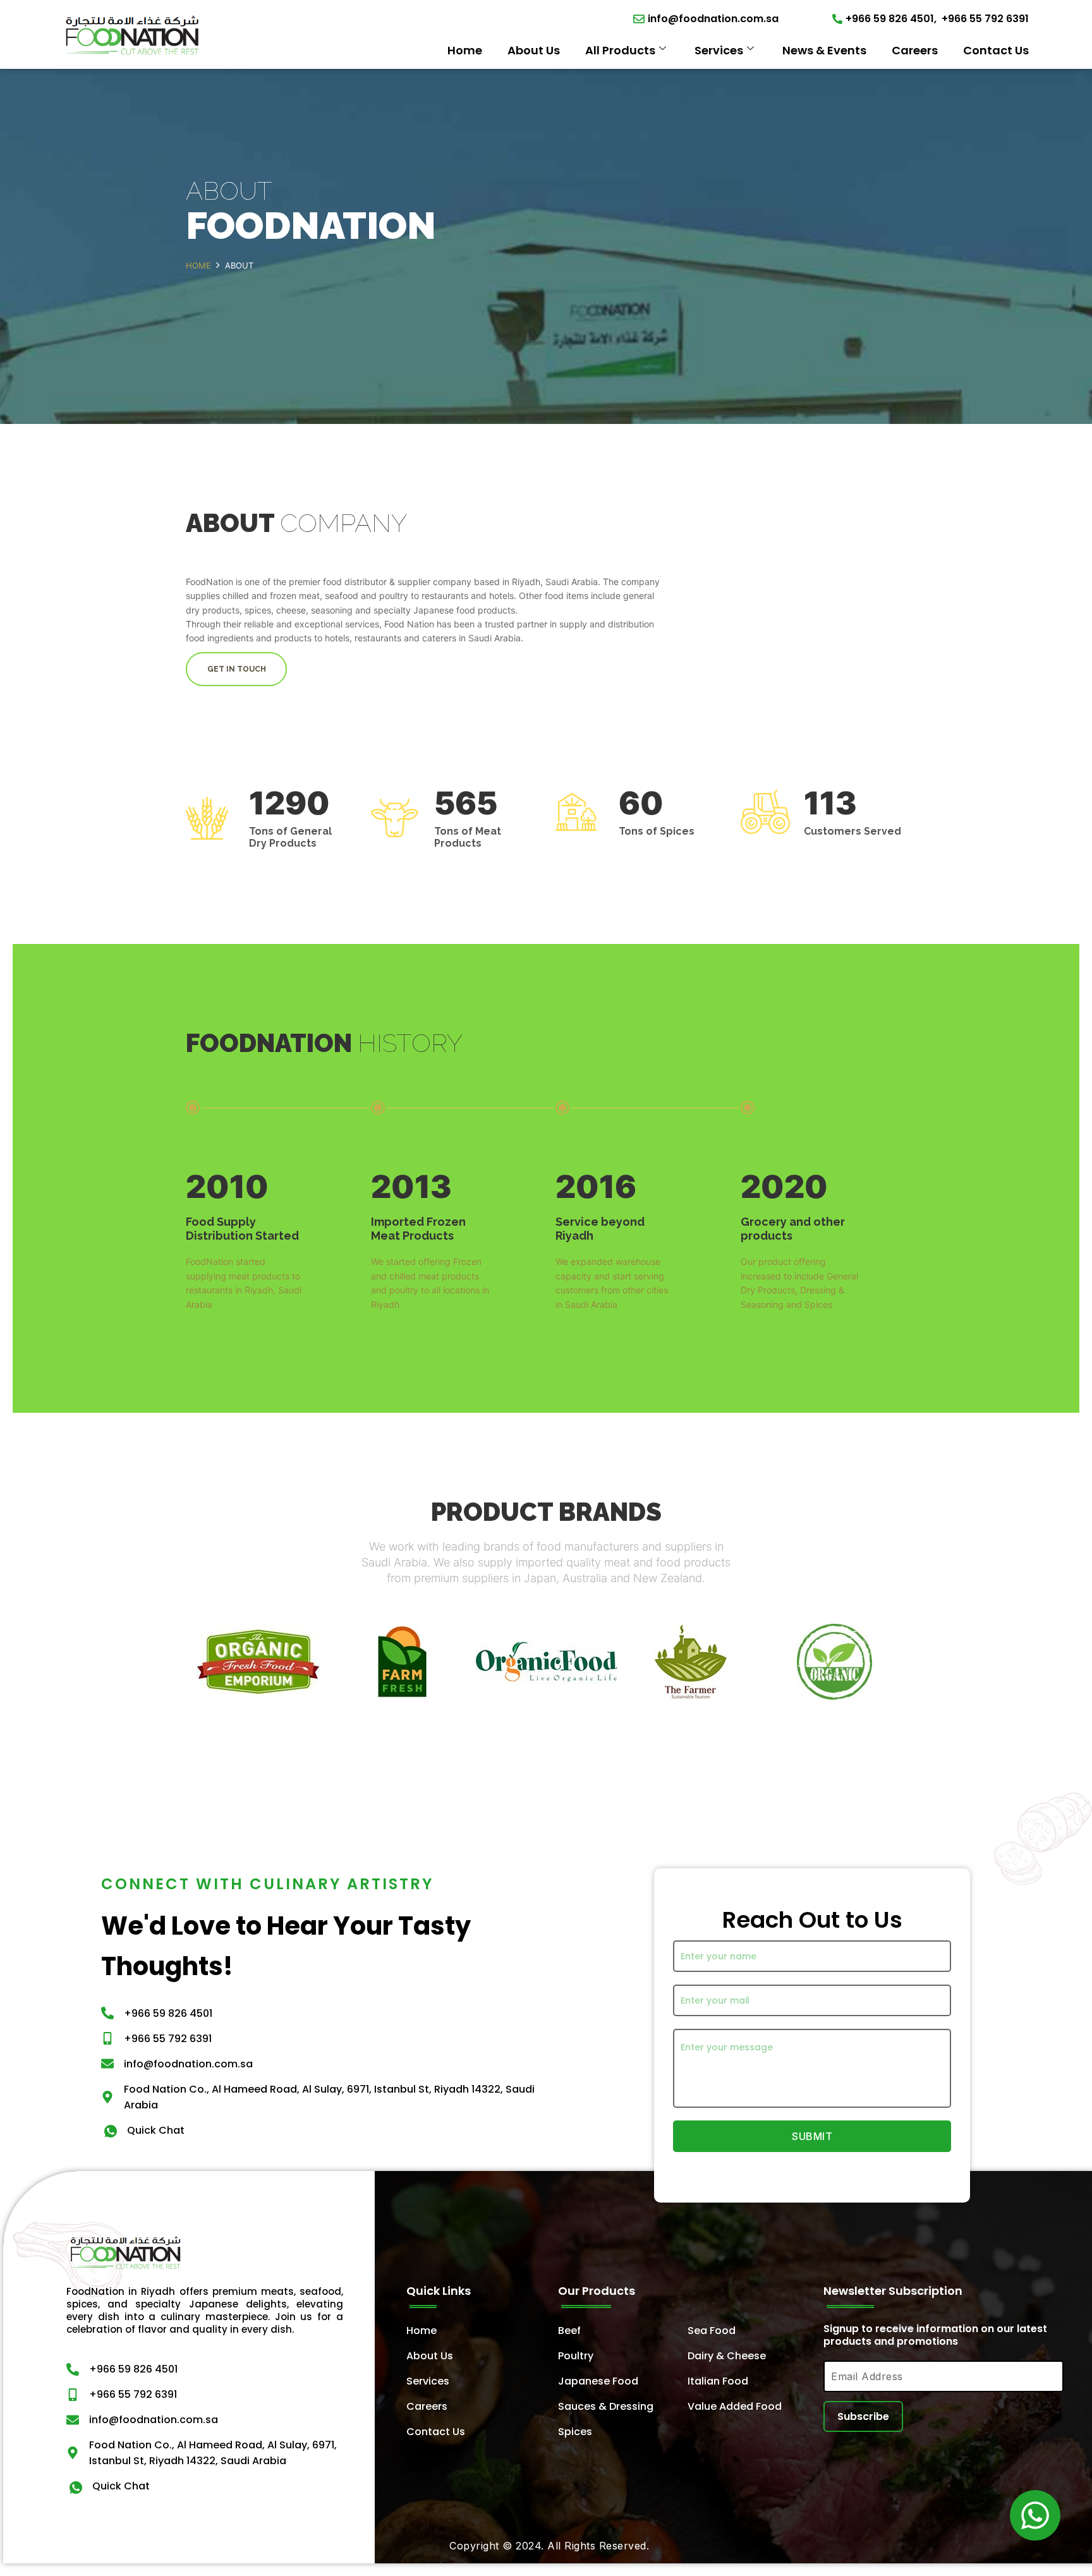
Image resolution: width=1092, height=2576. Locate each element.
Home (465, 50)
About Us (534, 50)
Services (719, 50)
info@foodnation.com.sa (713, 19)
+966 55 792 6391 (985, 19)
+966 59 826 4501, (891, 19)
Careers (915, 50)
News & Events (824, 50)
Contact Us (996, 50)
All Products (620, 50)
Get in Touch (237, 669)
